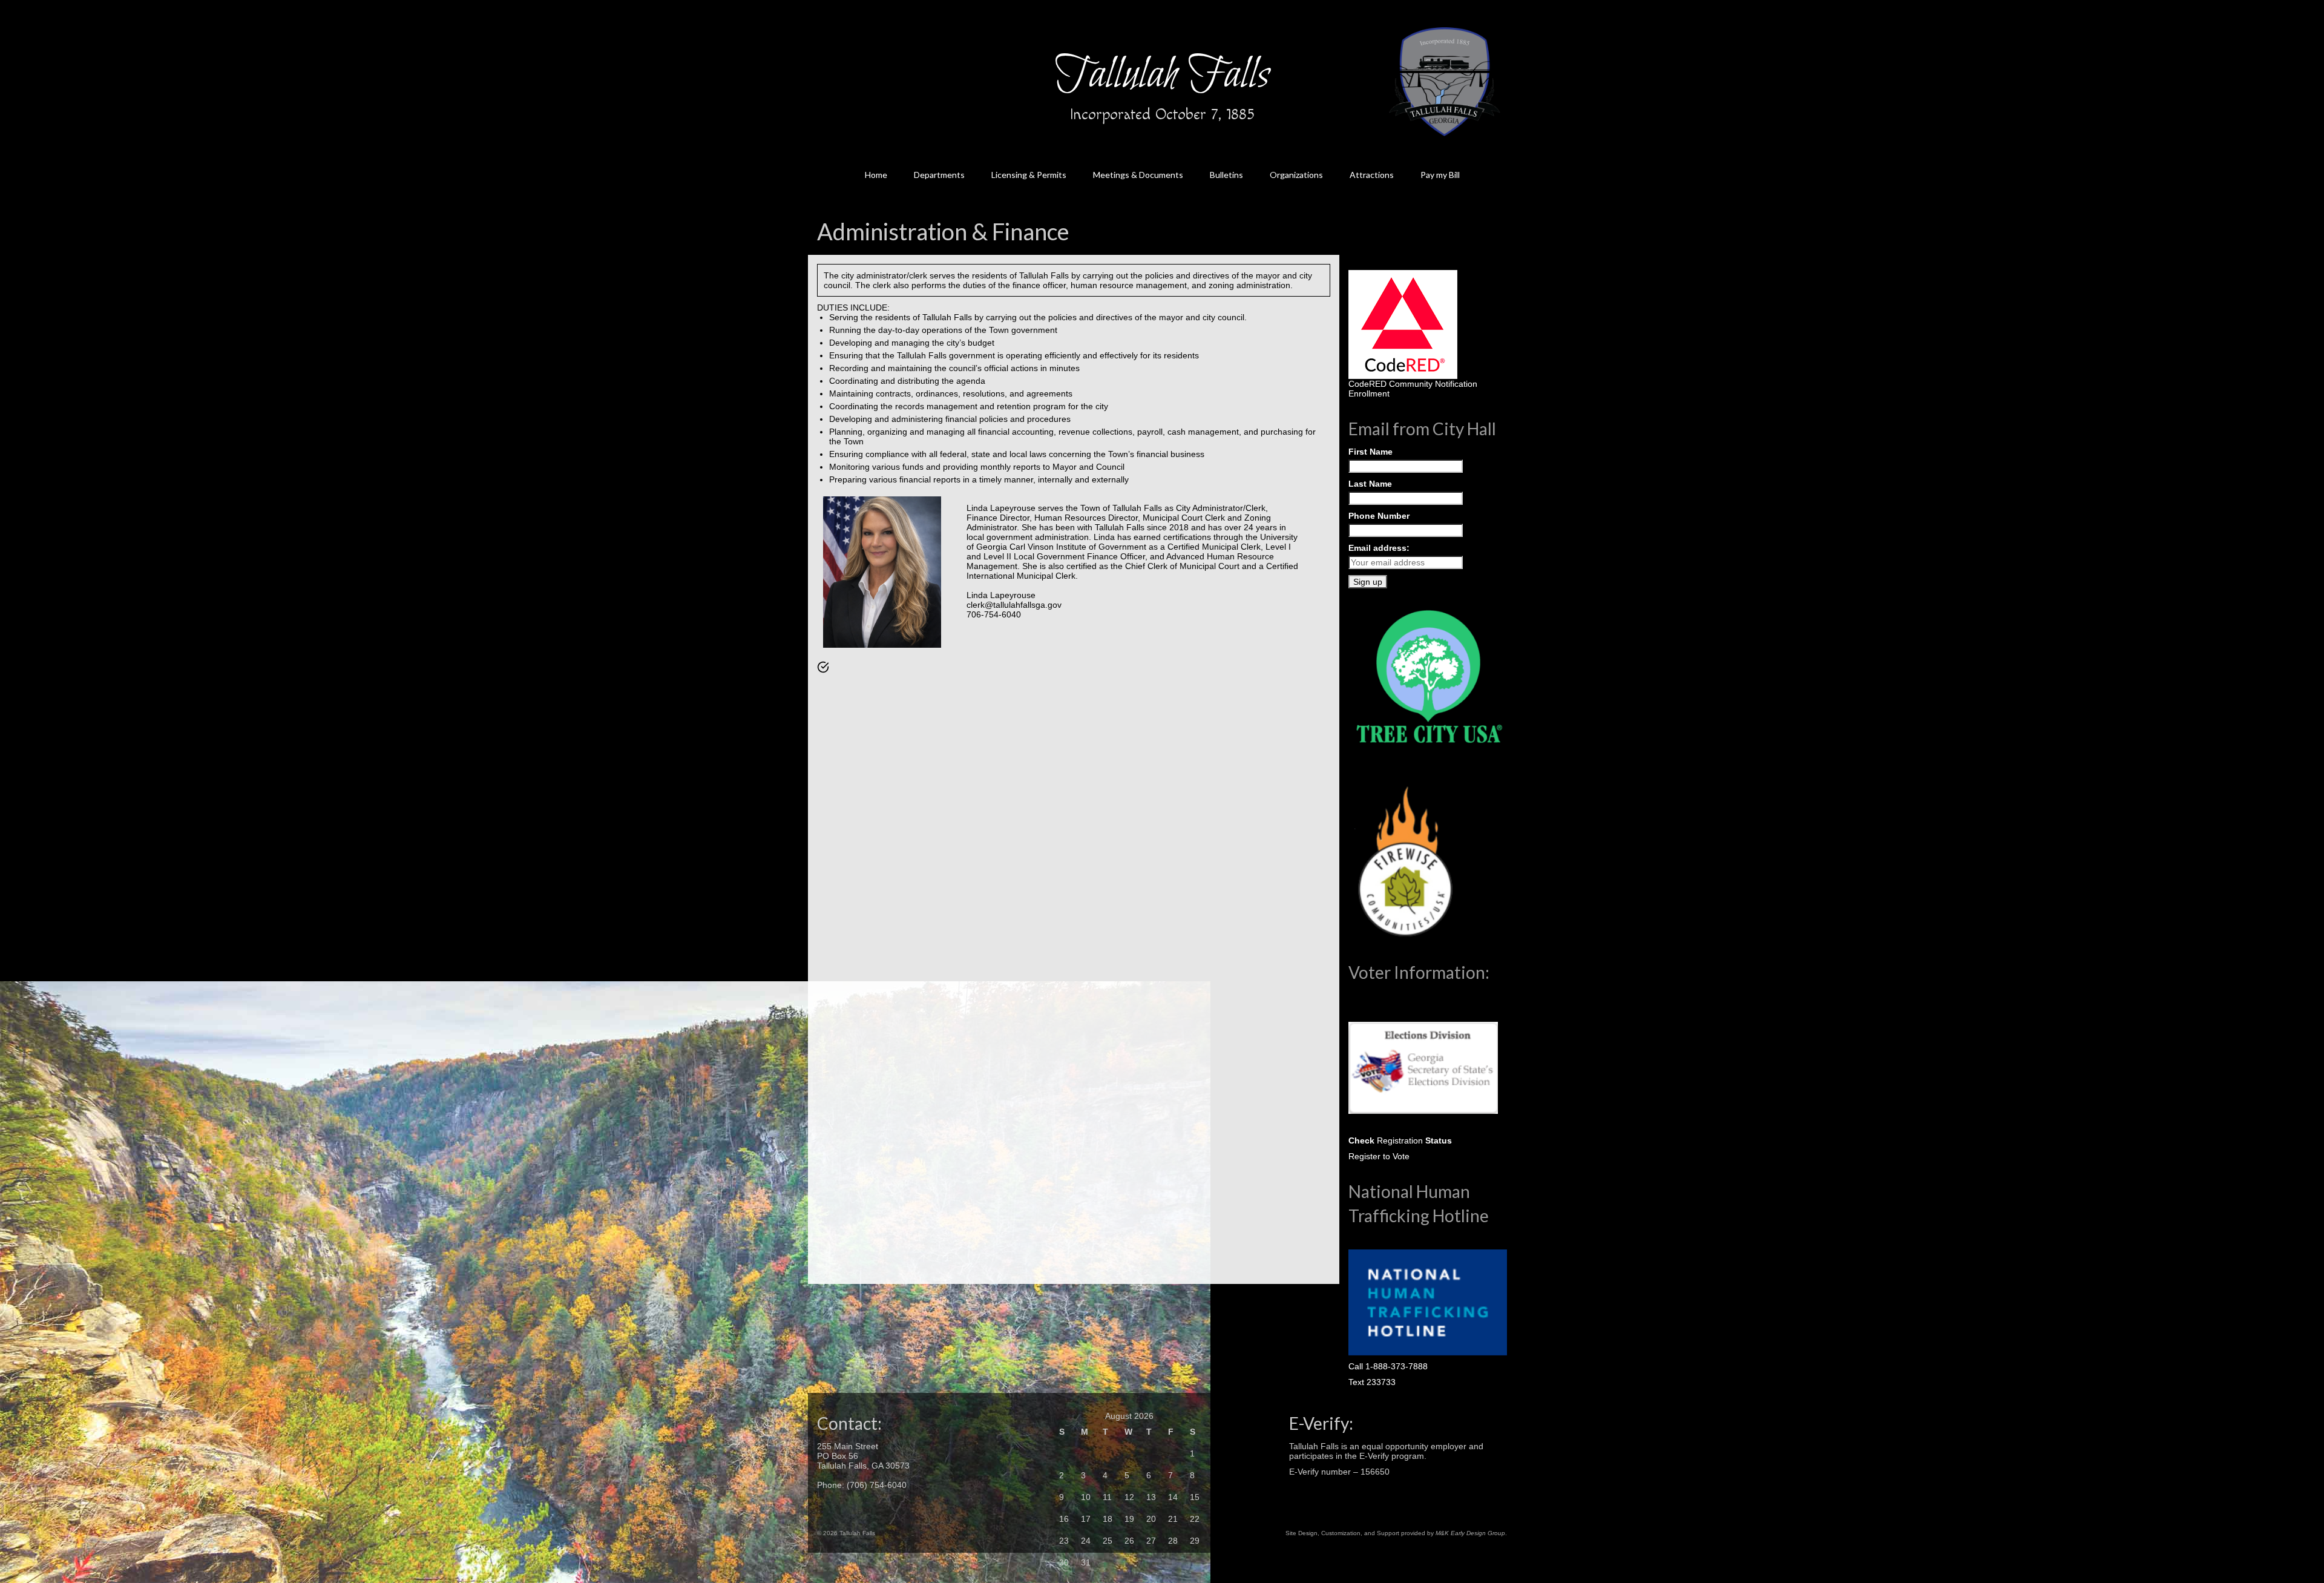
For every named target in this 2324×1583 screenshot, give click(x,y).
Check (1361, 1140)
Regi (1357, 1156)
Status (1437, 1140)
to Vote (1395, 1156)
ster (1373, 1156)
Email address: (1379, 548)
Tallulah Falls (1162, 76)
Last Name (1370, 484)
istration (1408, 1140)
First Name (1370, 452)
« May (1065, 1578)
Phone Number (1379, 516)
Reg (1384, 1140)
